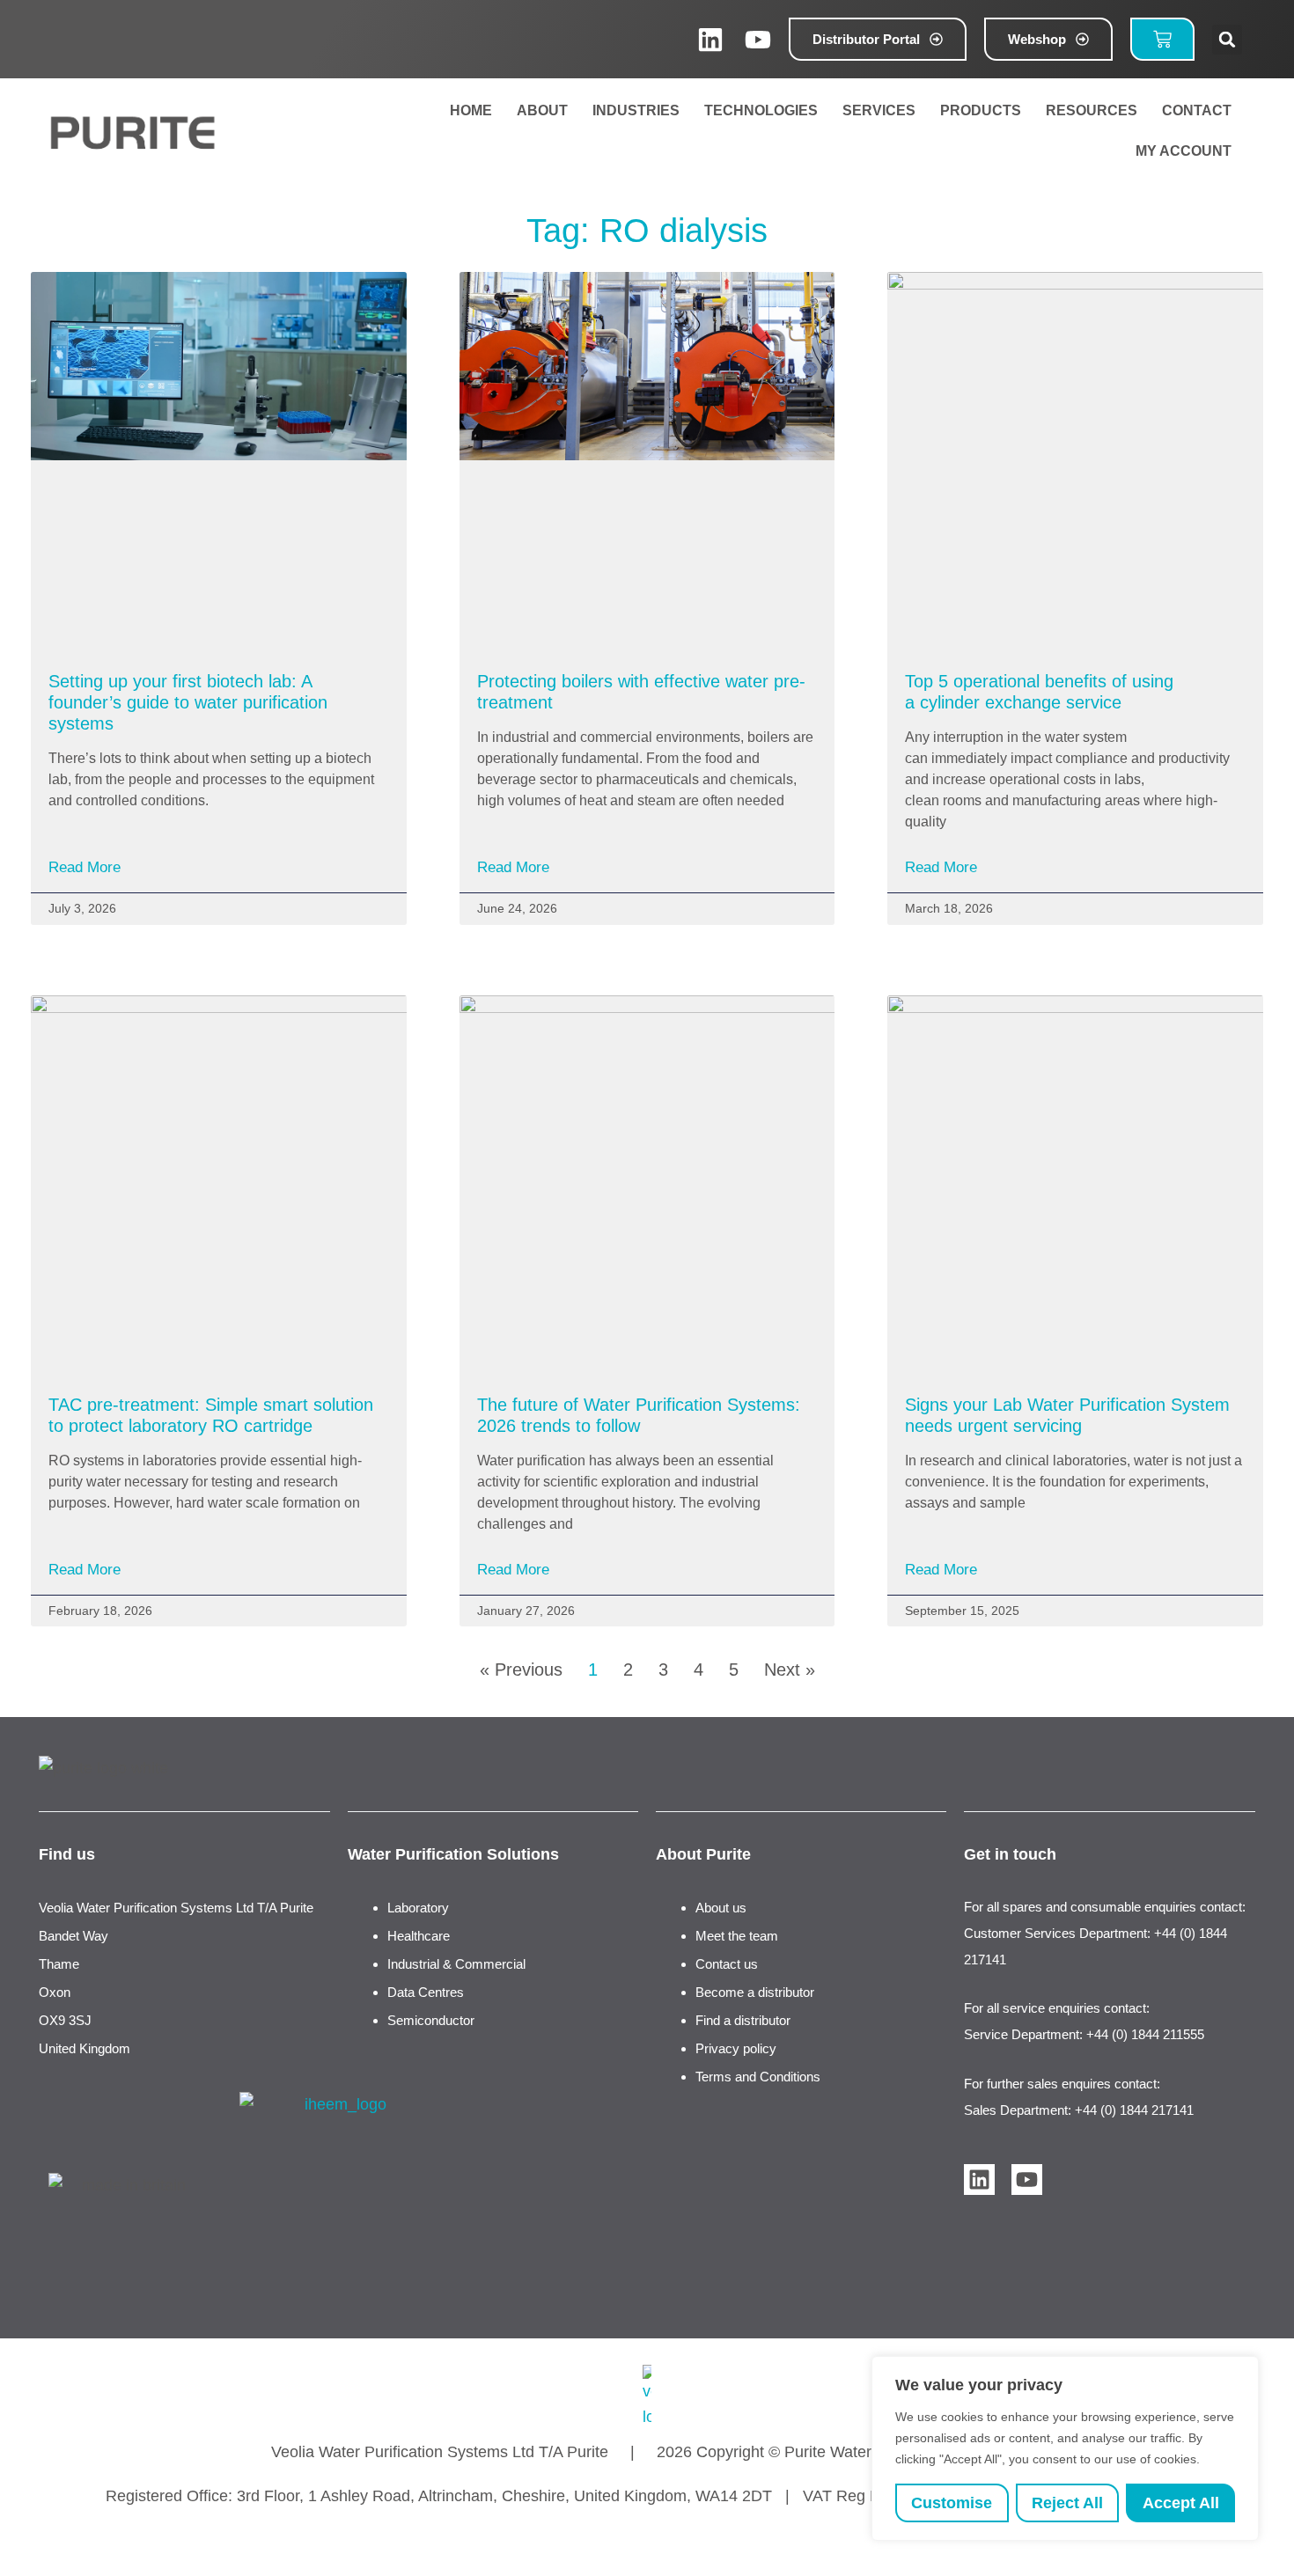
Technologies (761, 110)
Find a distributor (743, 2020)
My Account (1180, 151)
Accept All (1181, 2503)
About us (721, 1908)
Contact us (727, 1964)
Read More (85, 867)
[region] (1065, 2448)
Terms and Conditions (758, 2077)
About (542, 110)
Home (471, 110)
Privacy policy (736, 2048)
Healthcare (419, 1936)
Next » (790, 1670)
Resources (1092, 110)
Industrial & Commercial (456, 1964)
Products (981, 110)
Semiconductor (431, 2020)
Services (879, 110)
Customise (952, 2503)
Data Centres (426, 1992)
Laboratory (418, 1908)
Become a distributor (755, 1992)
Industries (636, 110)
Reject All (1067, 2503)
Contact (1197, 110)
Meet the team (737, 1936)
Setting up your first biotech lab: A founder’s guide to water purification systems (188, 702)
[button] (1227, 40)
